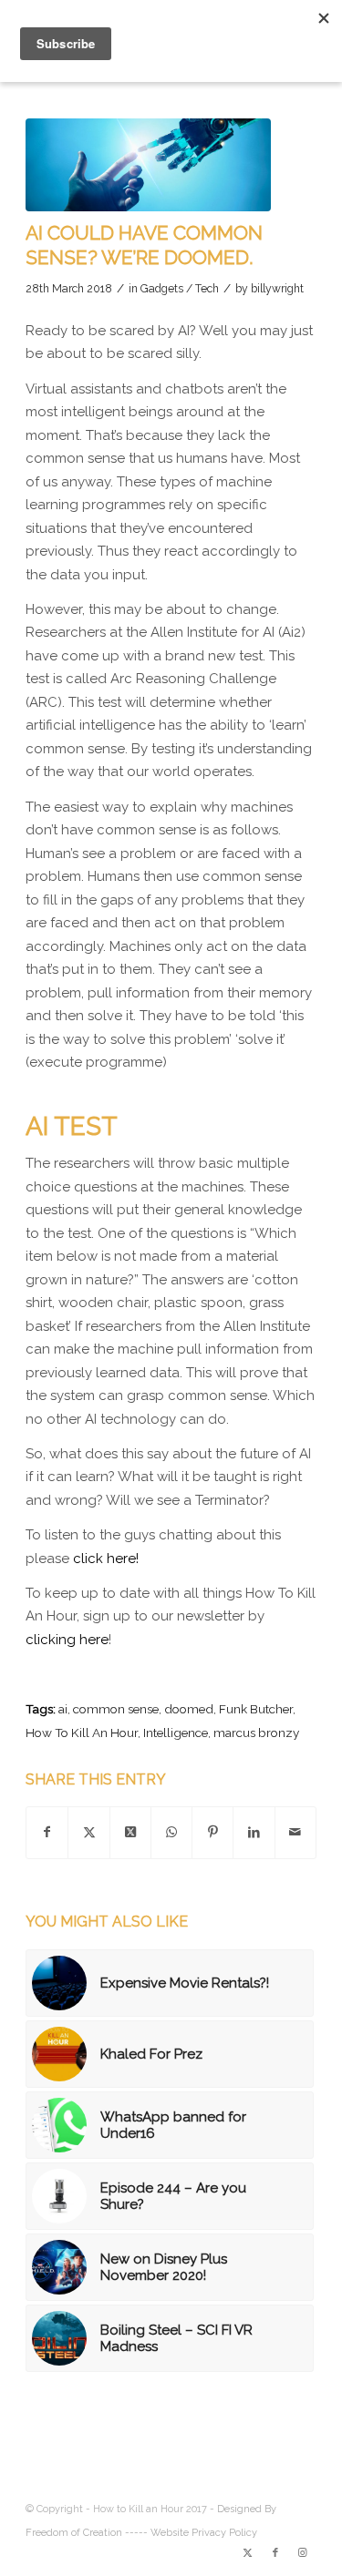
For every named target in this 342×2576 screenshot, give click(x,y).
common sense (116, 1709)
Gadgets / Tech (180, 289)
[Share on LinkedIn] (254, 1833)
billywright (277, 289)
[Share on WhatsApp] (171, 1833)
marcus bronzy (256, 1733)
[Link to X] (248, 2553)
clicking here (67, 1640)
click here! (106, 1559)
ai (63, 1709)
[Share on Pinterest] (212, 1833)
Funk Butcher (256, 1709)
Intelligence (176, 1733)
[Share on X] (88, 1833)
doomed (189, 1709)
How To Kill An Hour (82, 1733)
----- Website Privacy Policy (191, 2533)
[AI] (148, 165)
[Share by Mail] (295, 1833)
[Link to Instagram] (303, 2553)
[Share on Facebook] (47, 1833)
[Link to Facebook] (275, 2553)
